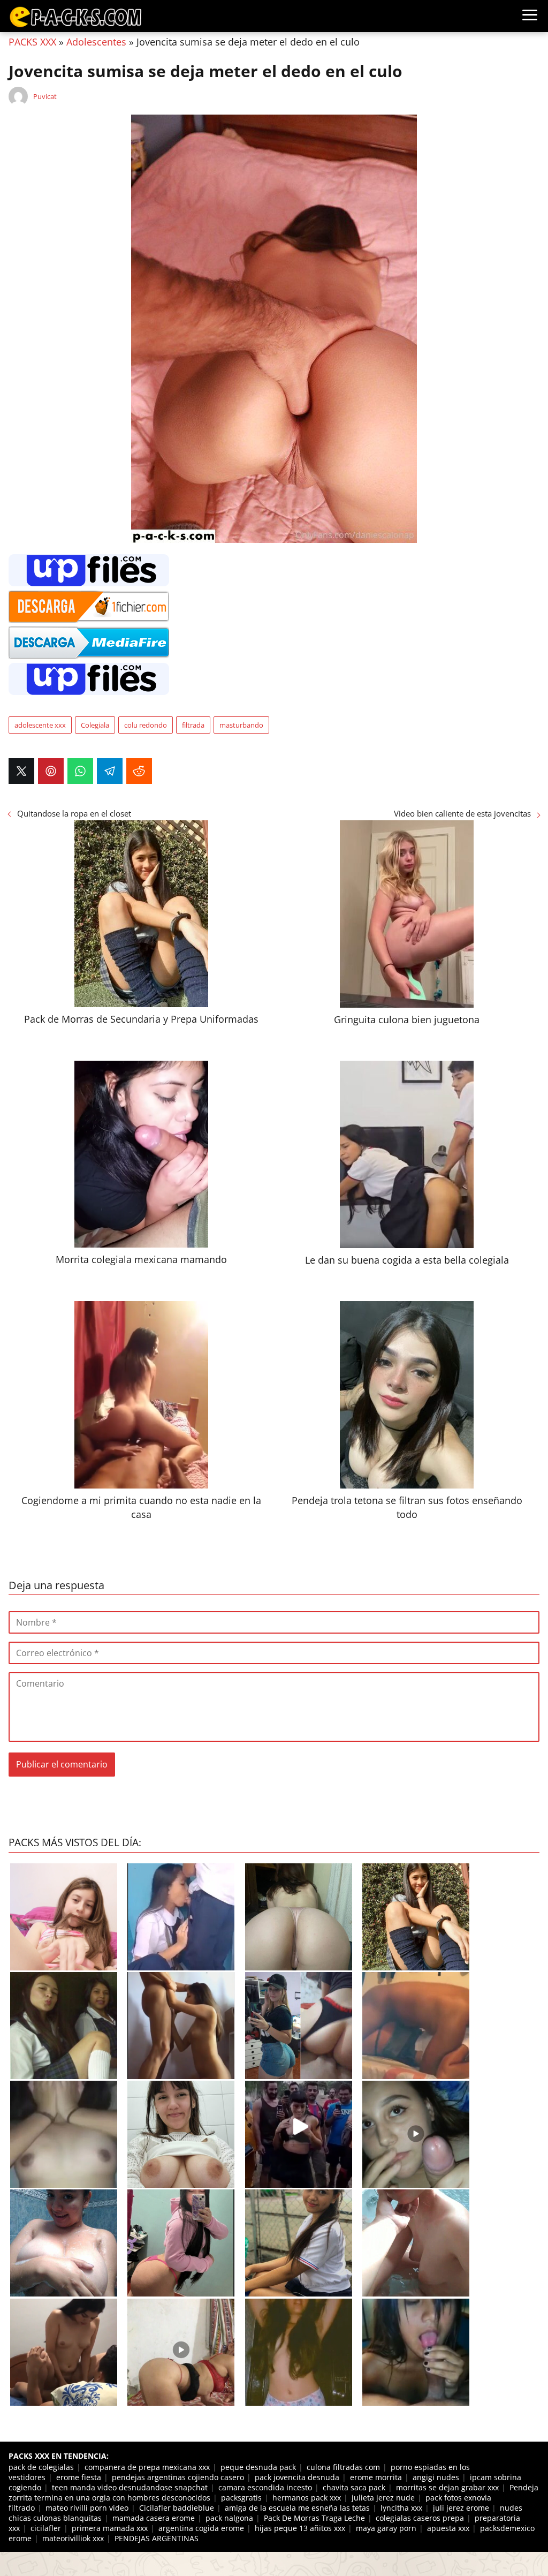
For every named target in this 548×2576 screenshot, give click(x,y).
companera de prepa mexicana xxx (147, 2467)
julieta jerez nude (383, 2498)
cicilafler (46, 2528)
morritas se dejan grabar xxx (447, 2487)
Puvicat (45, 96)
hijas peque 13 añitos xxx (300, 2528)
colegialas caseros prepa (420, 2518)
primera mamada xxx (110, 2528)
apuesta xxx (448, 2528)
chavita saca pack (354, 2487)
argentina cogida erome (201, 2528)
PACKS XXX (32, 42)
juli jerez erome (461, 2508)
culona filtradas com (343, 2467)
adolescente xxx (40, 725)
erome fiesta (79, 2477)
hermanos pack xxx (307, 2498)
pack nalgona (229, 2518)
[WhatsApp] (80, 771)
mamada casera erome (154, 2518)
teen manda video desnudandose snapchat (130, 2487)
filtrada (193, 725)
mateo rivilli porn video (87, 2508)
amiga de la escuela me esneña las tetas (297, 2508)
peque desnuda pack (258, 2467)
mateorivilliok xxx (73, 2538)
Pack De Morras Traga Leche (314, 2518)
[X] (21, 771)
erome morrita (376, 2477)
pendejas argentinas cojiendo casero (178, 2477)
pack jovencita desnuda (297, 2477)
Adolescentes (96, 42)
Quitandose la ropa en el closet (74, 813)
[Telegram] (110, 771)
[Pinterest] (51, 771)
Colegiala (95, 725)
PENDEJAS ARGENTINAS (157, 2538)
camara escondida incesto (265, 2487)
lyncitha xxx (401, 2508)
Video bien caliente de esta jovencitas (462, 813)
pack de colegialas (41, 2467)
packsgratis (241, 2498)
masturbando (241, 725)
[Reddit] (139, 771)
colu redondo (146, 725)
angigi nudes (436, 2477)
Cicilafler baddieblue (177, 2508)
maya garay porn (386, 2528)
